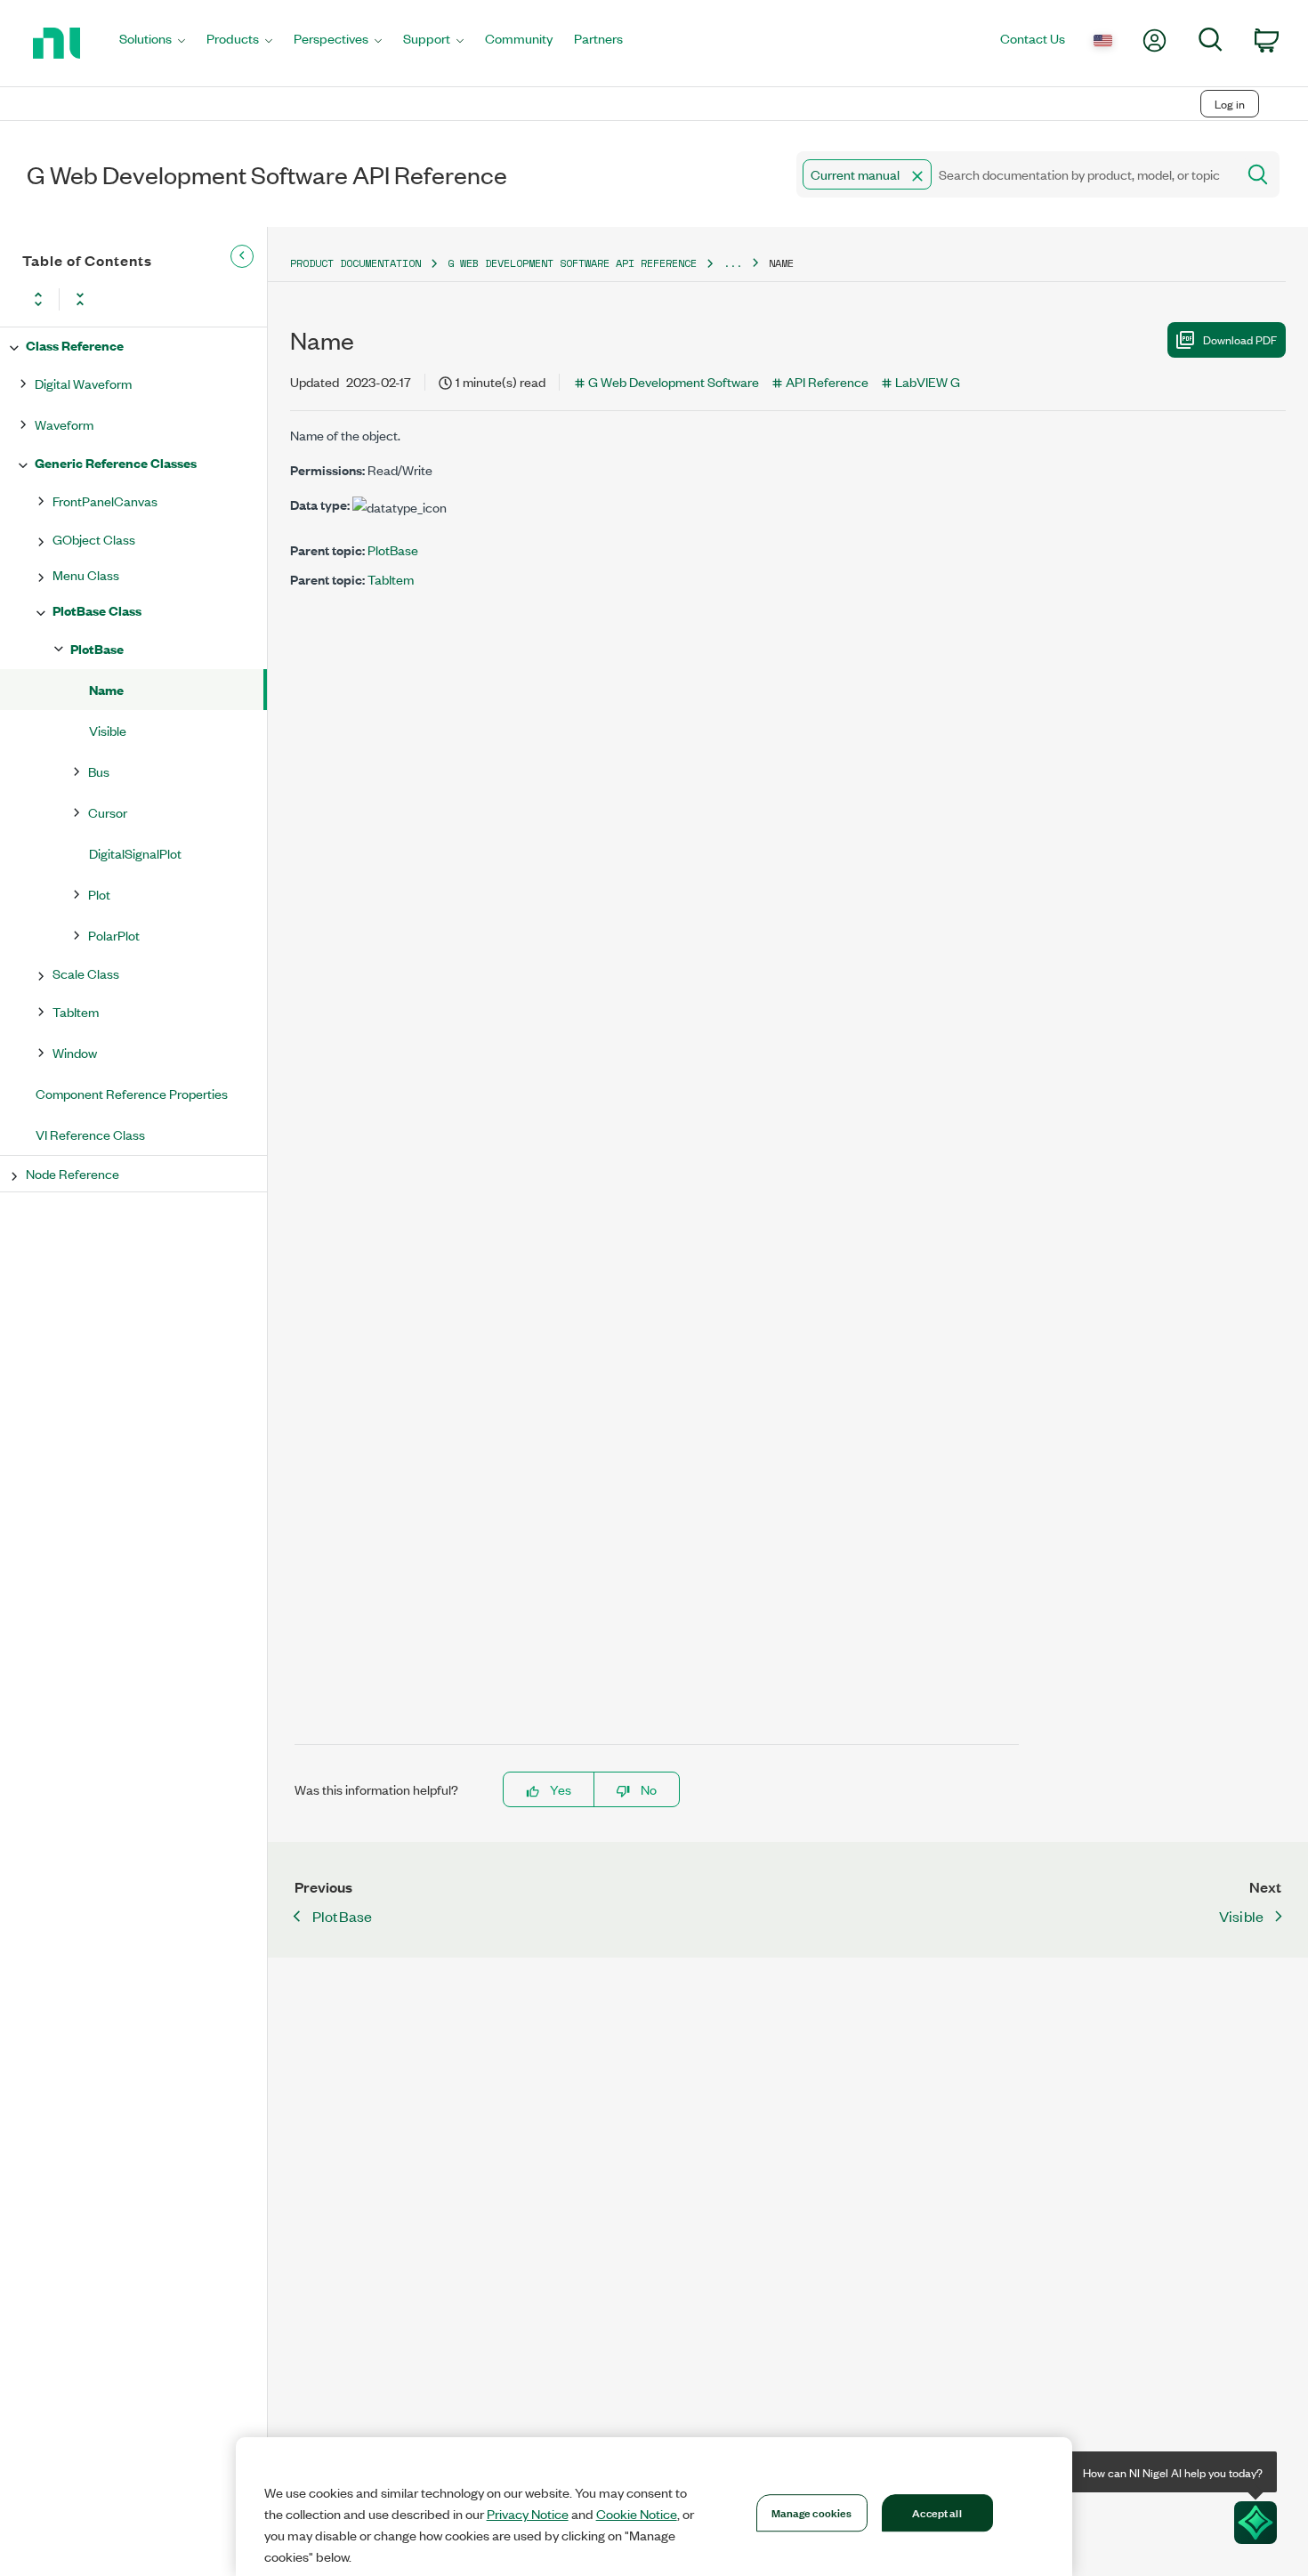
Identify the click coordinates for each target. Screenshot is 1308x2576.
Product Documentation (355, 263)
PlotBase (97, 648)
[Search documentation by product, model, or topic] (1256, 174)
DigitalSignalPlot (135, 853)
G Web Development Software (674, 381)
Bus (99, 771)
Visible (108, 730)
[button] (917, 176)
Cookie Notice (637, 2514)
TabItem (76, 1011)
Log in (1230, 104)
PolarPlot (114, 935)
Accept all (937, 2512)
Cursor (108, 812)
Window (75, 1052)
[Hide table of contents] (242, 256)
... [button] (733, 263)
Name (106, 689)
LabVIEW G (928, 381)
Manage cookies (812, 2512)
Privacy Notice (528, 2514)
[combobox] (1015, 174)
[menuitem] (152, 43)
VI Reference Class (90, 1134)
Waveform (64, 424)
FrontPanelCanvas (105, 501)
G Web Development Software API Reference (572, 263)
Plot (99, 894)
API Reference (827, 381)
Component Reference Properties (132, 1093)
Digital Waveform (83, 383)
